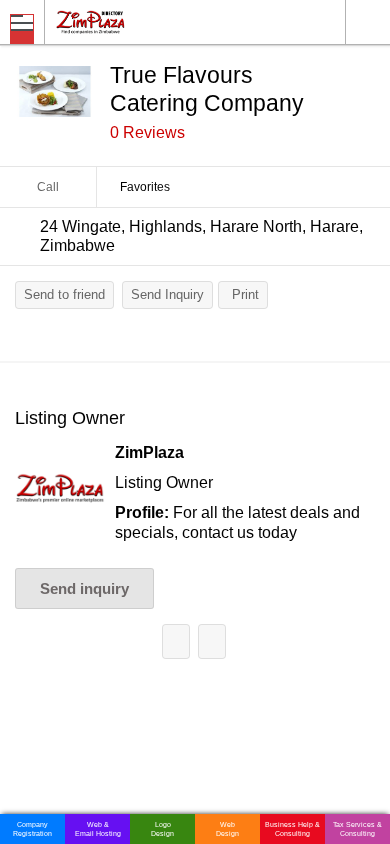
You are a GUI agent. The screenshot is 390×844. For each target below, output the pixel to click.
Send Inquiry (167, 294)
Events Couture (176, 641)
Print (245, 294)
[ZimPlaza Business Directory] (138, 21)
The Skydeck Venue (212, 641)
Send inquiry (84, 588)
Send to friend (64, 294)
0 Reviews (147, 132)
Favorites (145, 187)
